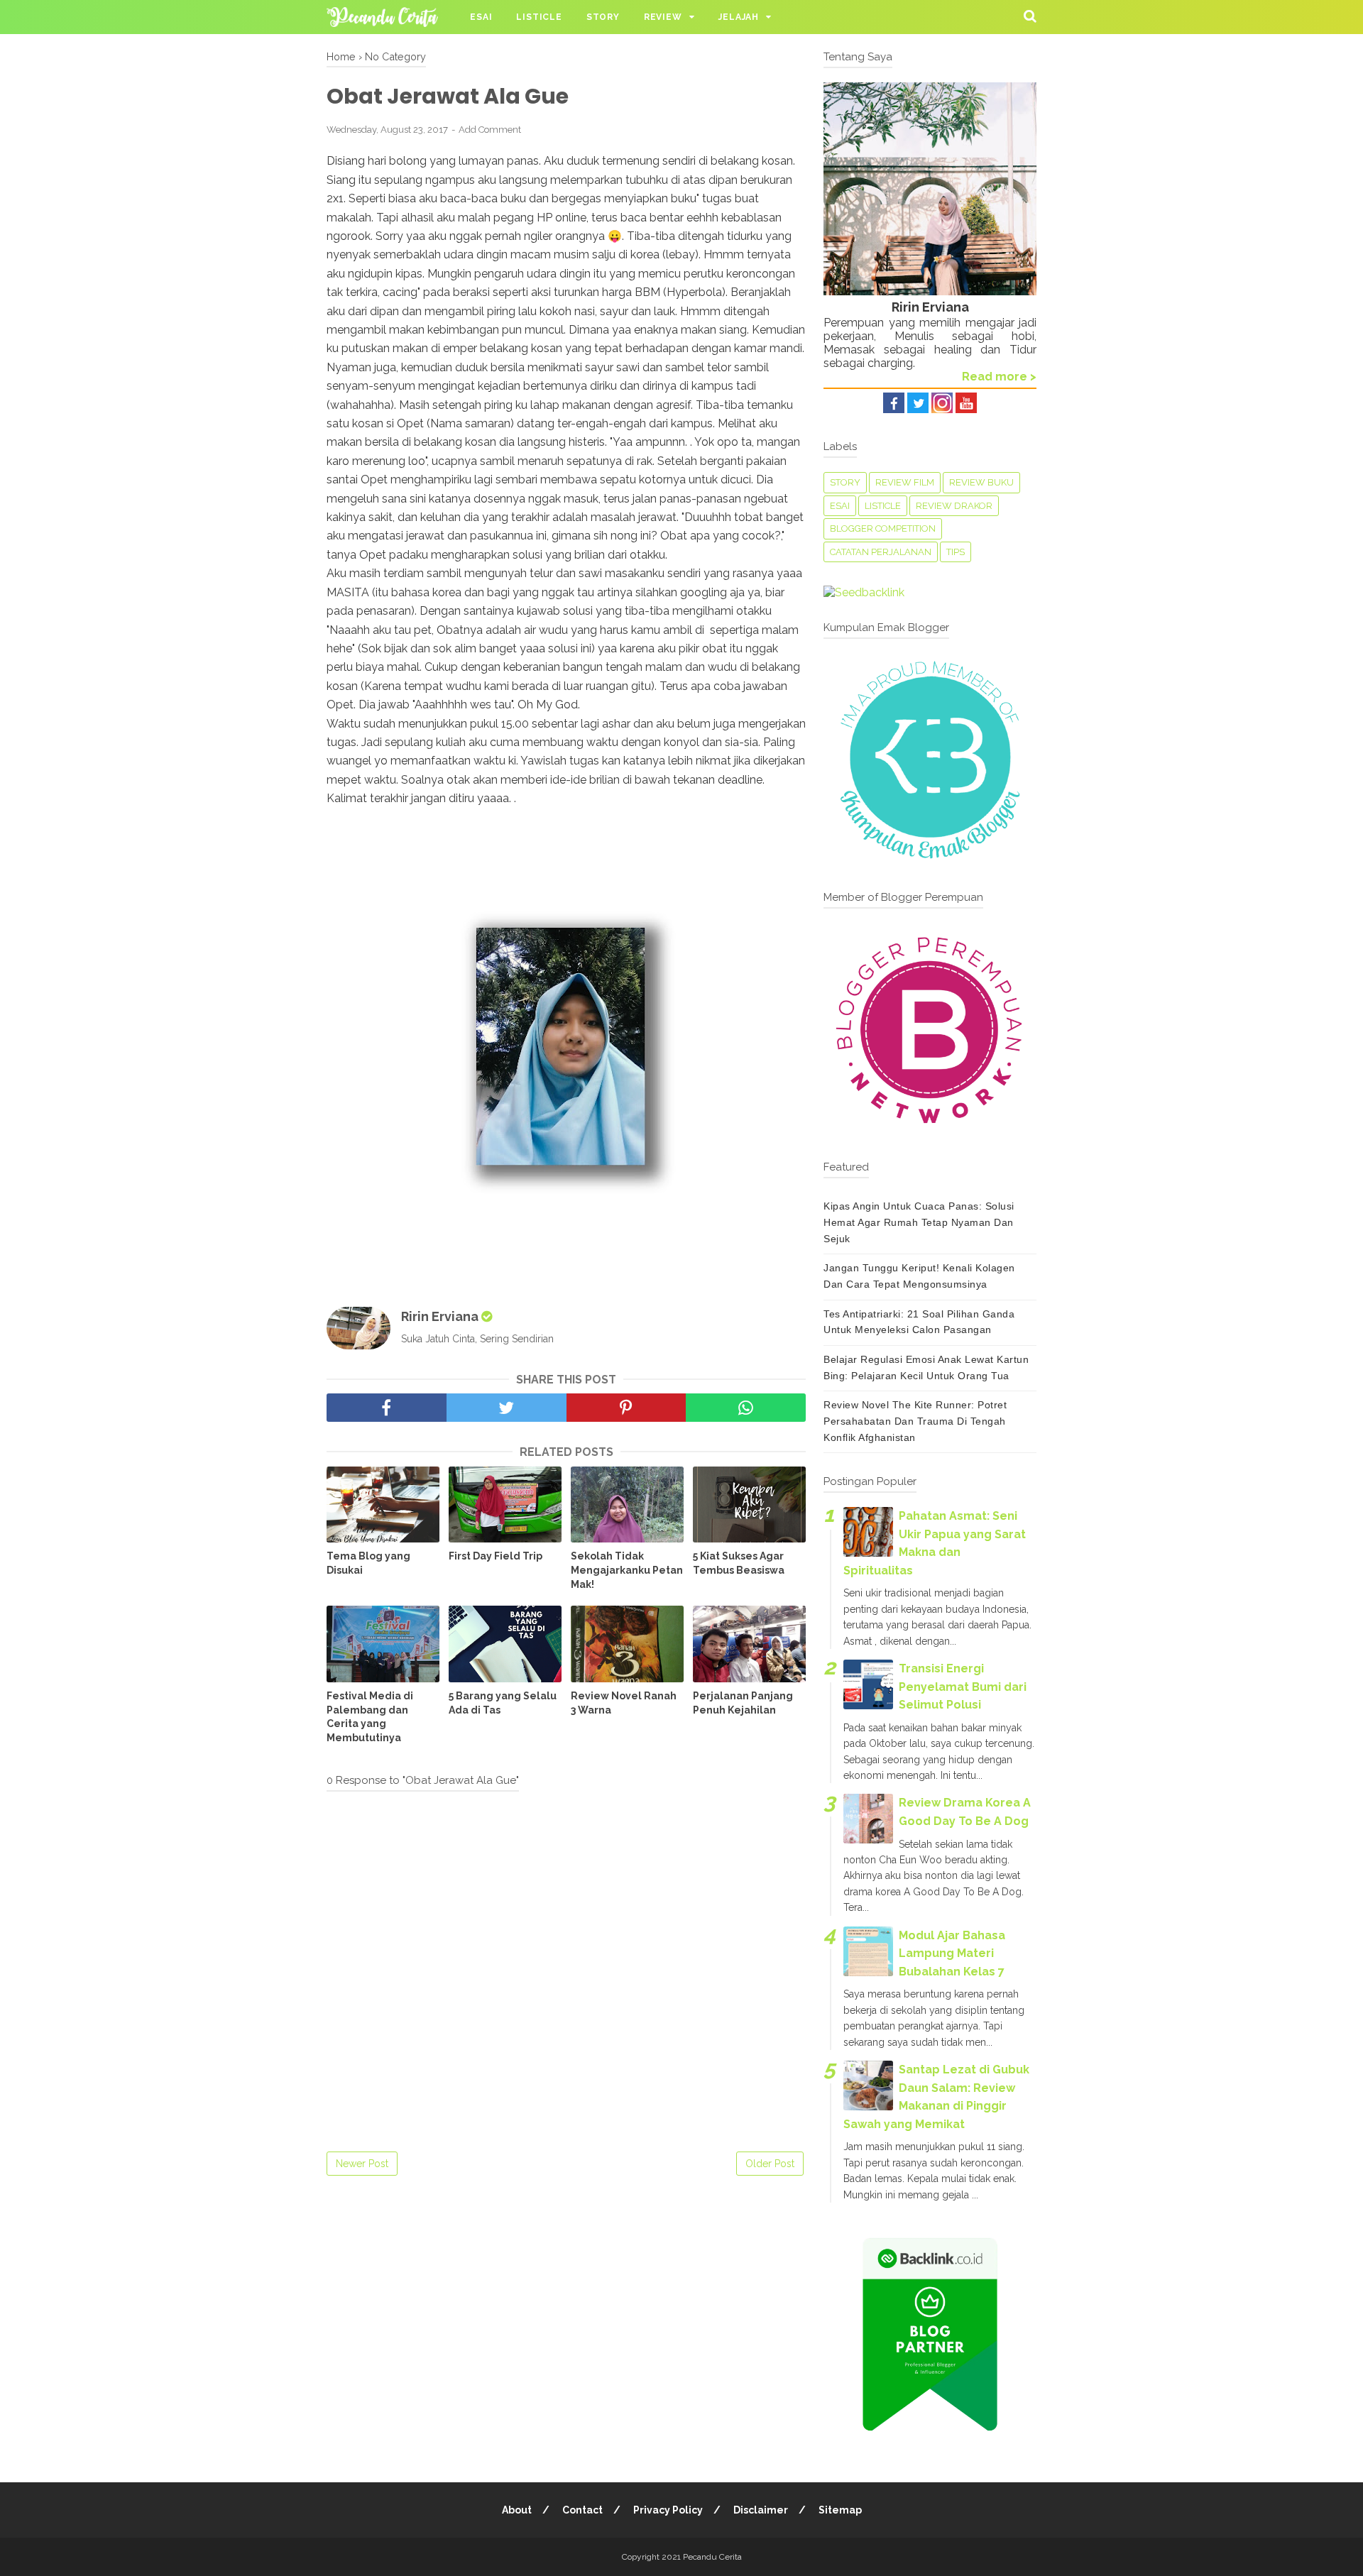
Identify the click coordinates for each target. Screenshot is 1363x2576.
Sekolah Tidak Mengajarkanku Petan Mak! (627, 1570)
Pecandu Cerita (712, 2557)
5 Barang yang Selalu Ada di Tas (503, 1703)
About (517, 2510)
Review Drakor (954, 506)
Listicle (539, 17)
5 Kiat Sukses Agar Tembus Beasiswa (739, 1563)
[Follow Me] (918, 409)
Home (341, 56)
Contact (582, 2510)
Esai (481, 17)
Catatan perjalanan (881, 552)
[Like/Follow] (894, 409)
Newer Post (362, 2164)
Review (663, 17)
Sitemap (840, 2510)
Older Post (770, 2164)
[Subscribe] (966, 409)
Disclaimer (761, 2510)
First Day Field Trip (496, 1556)
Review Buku (981, 482)
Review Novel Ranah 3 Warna (624, 1703)
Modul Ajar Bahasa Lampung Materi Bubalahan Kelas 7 (952, 1953)
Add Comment (490, 130)
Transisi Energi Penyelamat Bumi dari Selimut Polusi (963, 1687)
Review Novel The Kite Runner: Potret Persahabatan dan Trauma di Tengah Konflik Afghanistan (915, 1421)
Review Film (905, 482)
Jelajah (739, 17)
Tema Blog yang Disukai (368, 1563)
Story (603, 17)
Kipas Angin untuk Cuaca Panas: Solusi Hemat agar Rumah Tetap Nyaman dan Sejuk (919, 1222)
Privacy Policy (668, 2510)
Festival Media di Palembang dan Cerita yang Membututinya (370, 1717)
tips (956, 552)
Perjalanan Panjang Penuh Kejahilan (743, 1703)
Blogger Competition (883, 528)
